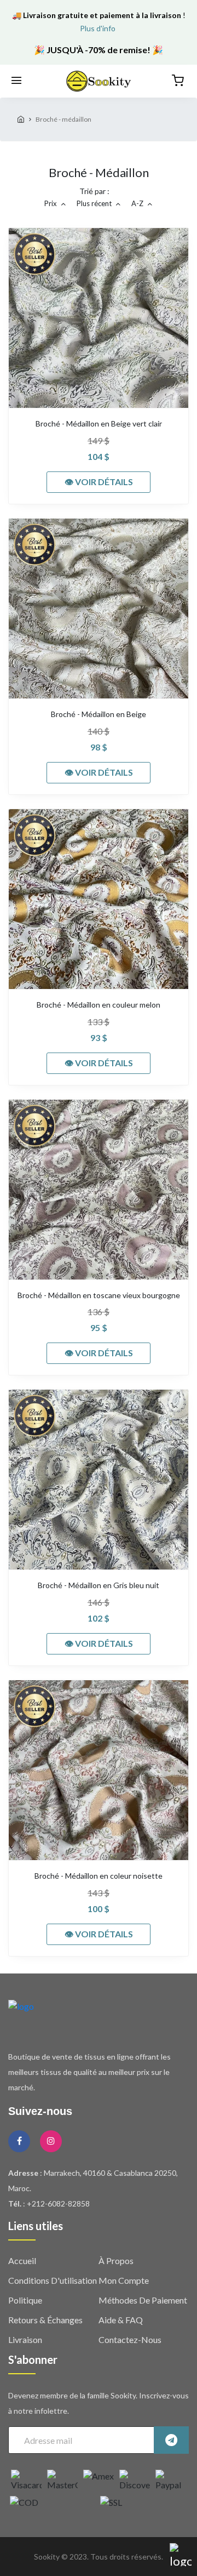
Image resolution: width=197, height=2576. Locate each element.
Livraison (25, 2339)
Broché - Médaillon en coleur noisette (99, 1876)
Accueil (22, 2261)
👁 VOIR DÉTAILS (99, 482)
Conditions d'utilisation (53, 2280)
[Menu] (16, 81)
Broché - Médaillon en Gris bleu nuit (99, 1585)
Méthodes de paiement (143, 2300)
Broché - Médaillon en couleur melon (99, 1005)
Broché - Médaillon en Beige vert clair (99, 424)
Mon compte (124, 2280)
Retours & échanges (45, 2320)
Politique (25, 2300)
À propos (116, 2261)
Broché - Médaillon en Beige (99, 714)
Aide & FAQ (121, 2320)
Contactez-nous (130, 2339)
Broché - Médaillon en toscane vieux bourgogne (99, 1295)
